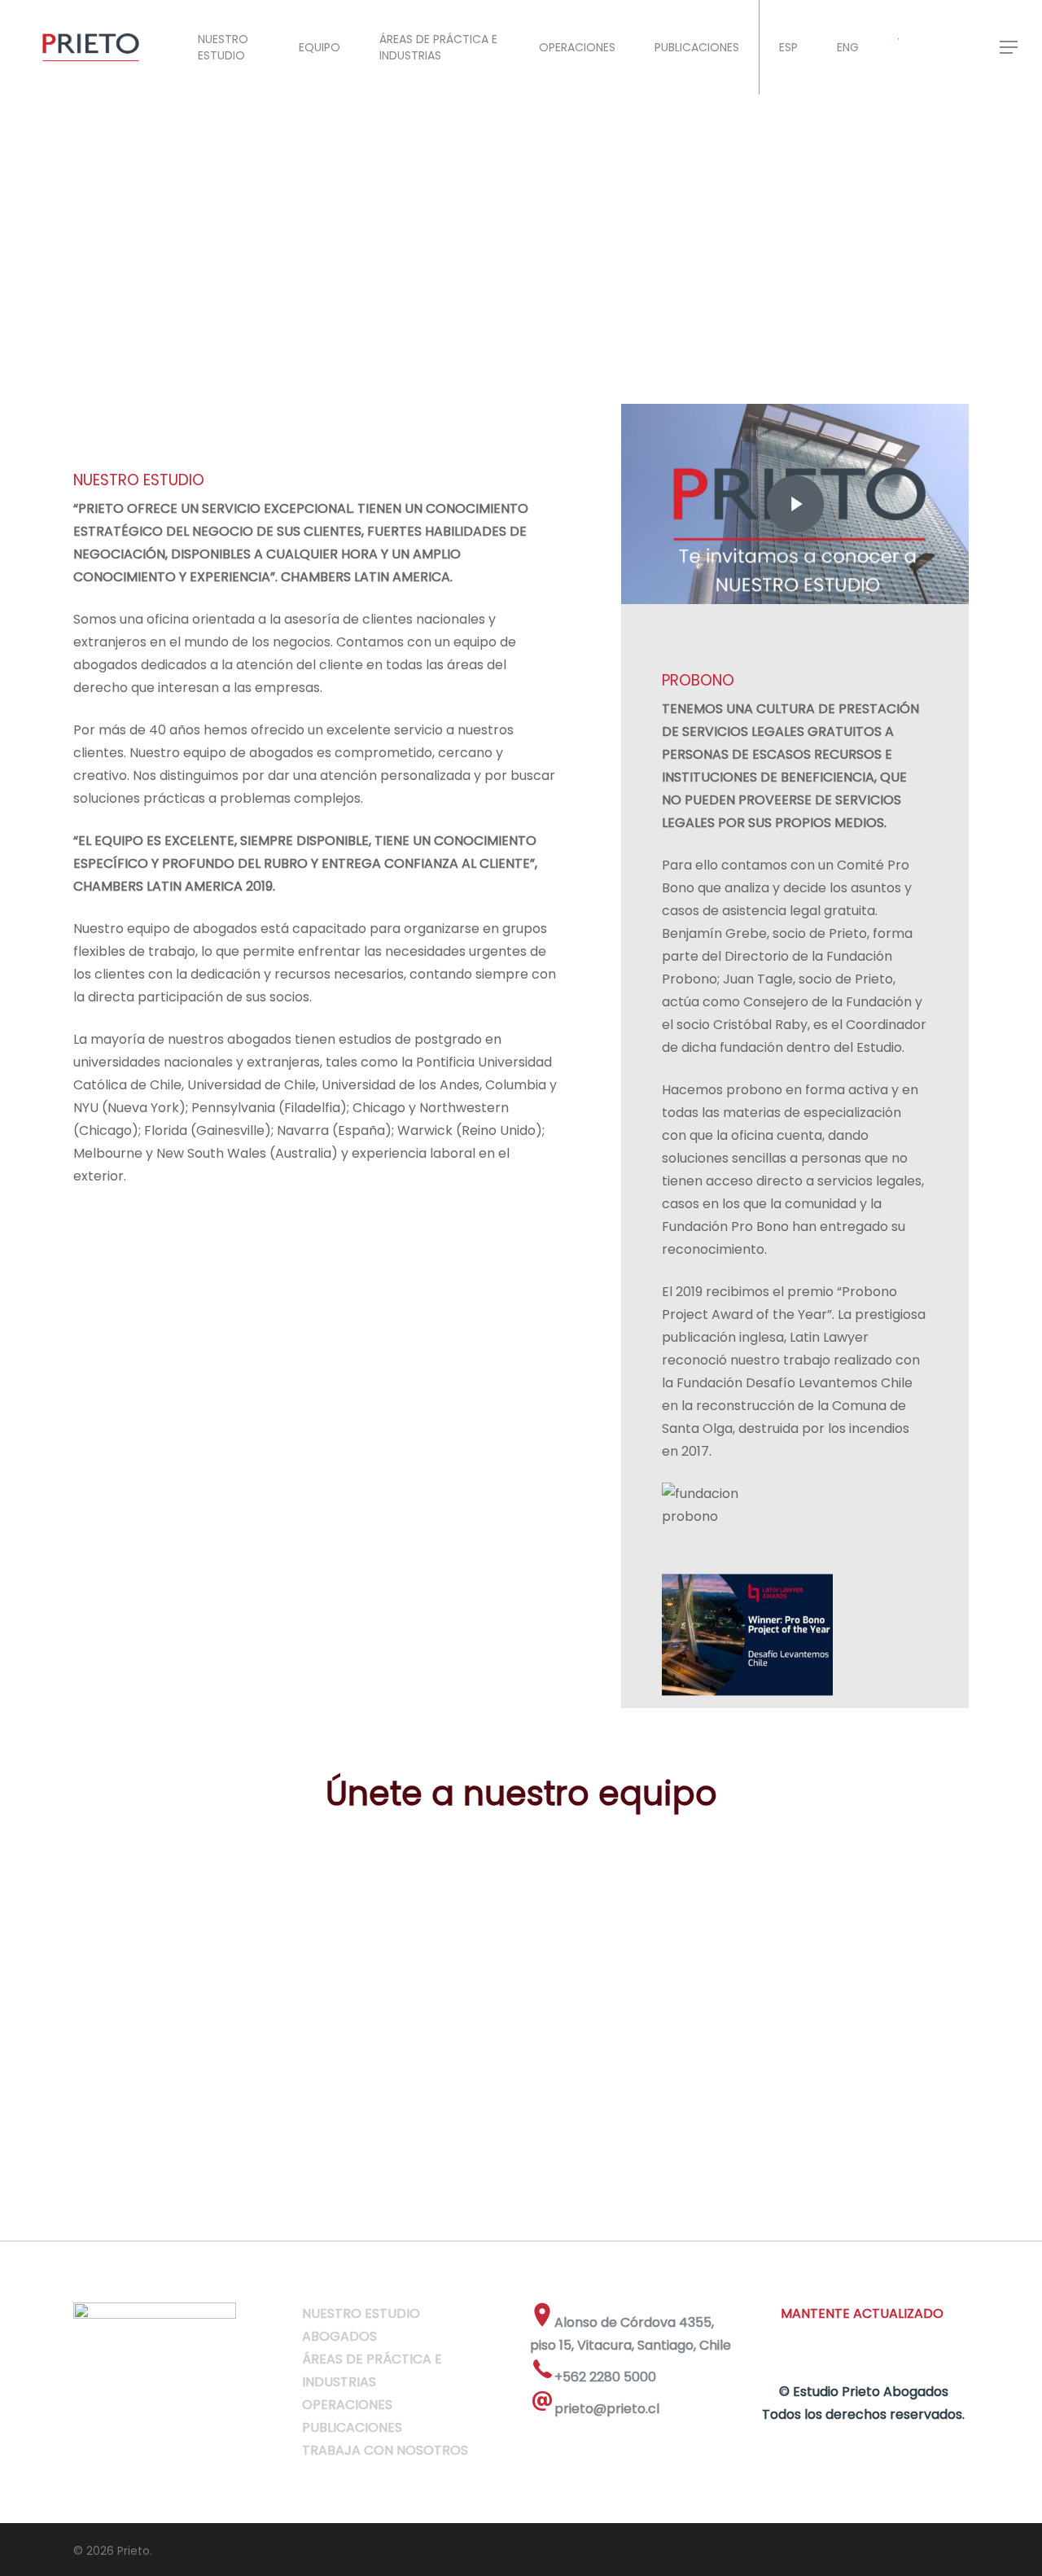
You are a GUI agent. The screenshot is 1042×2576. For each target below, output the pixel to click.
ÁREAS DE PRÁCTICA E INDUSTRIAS (438, 47)
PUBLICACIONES (697, 47)
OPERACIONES (577, 47)
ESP (788, 47)
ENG (848, 47)
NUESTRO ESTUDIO (223, 47)
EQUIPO (320, 47)
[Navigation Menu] (1009, 47)
